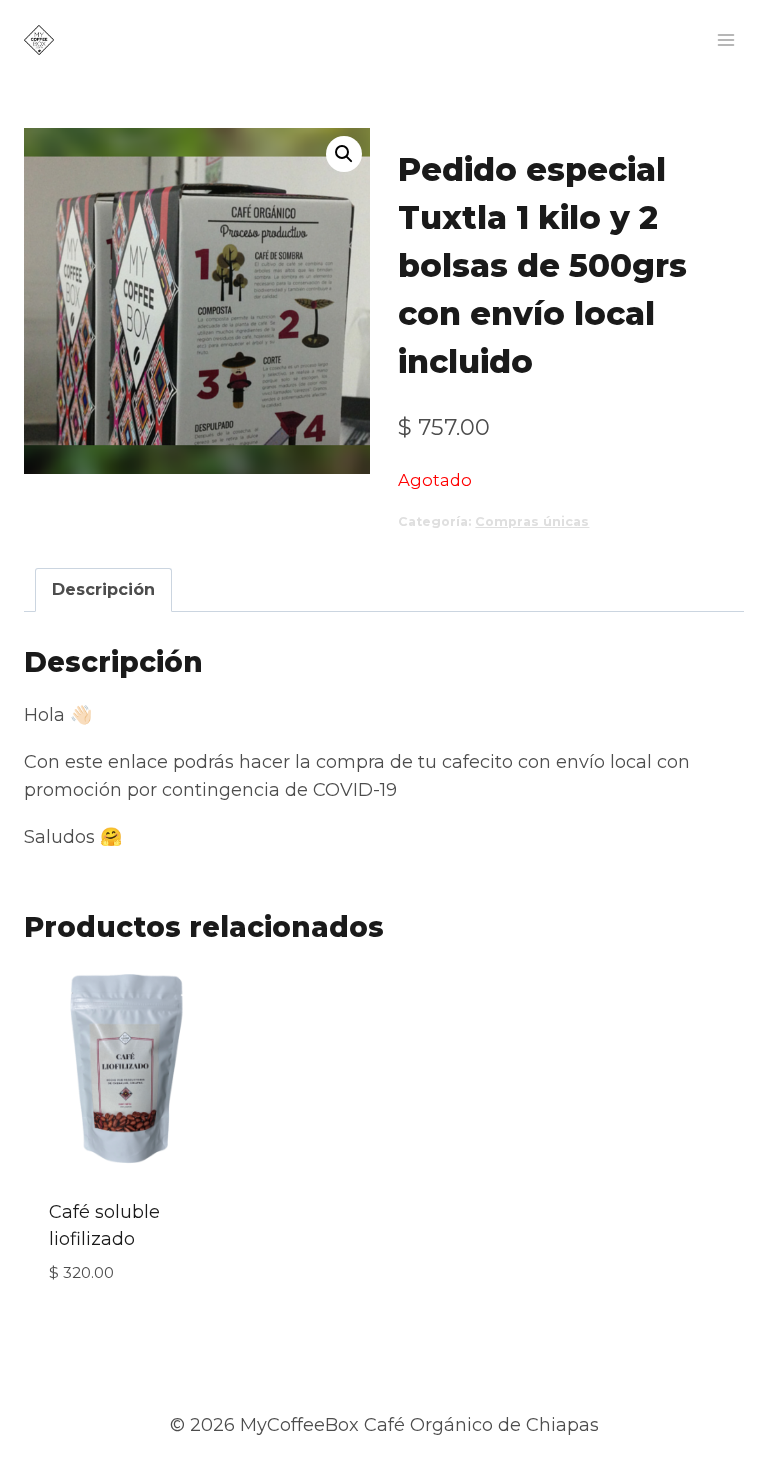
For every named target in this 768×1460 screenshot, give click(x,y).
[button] (344, 154)
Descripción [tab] (103, 589)
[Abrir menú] (725, 39)
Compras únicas (532, 521)
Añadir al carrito (130, 1321)
